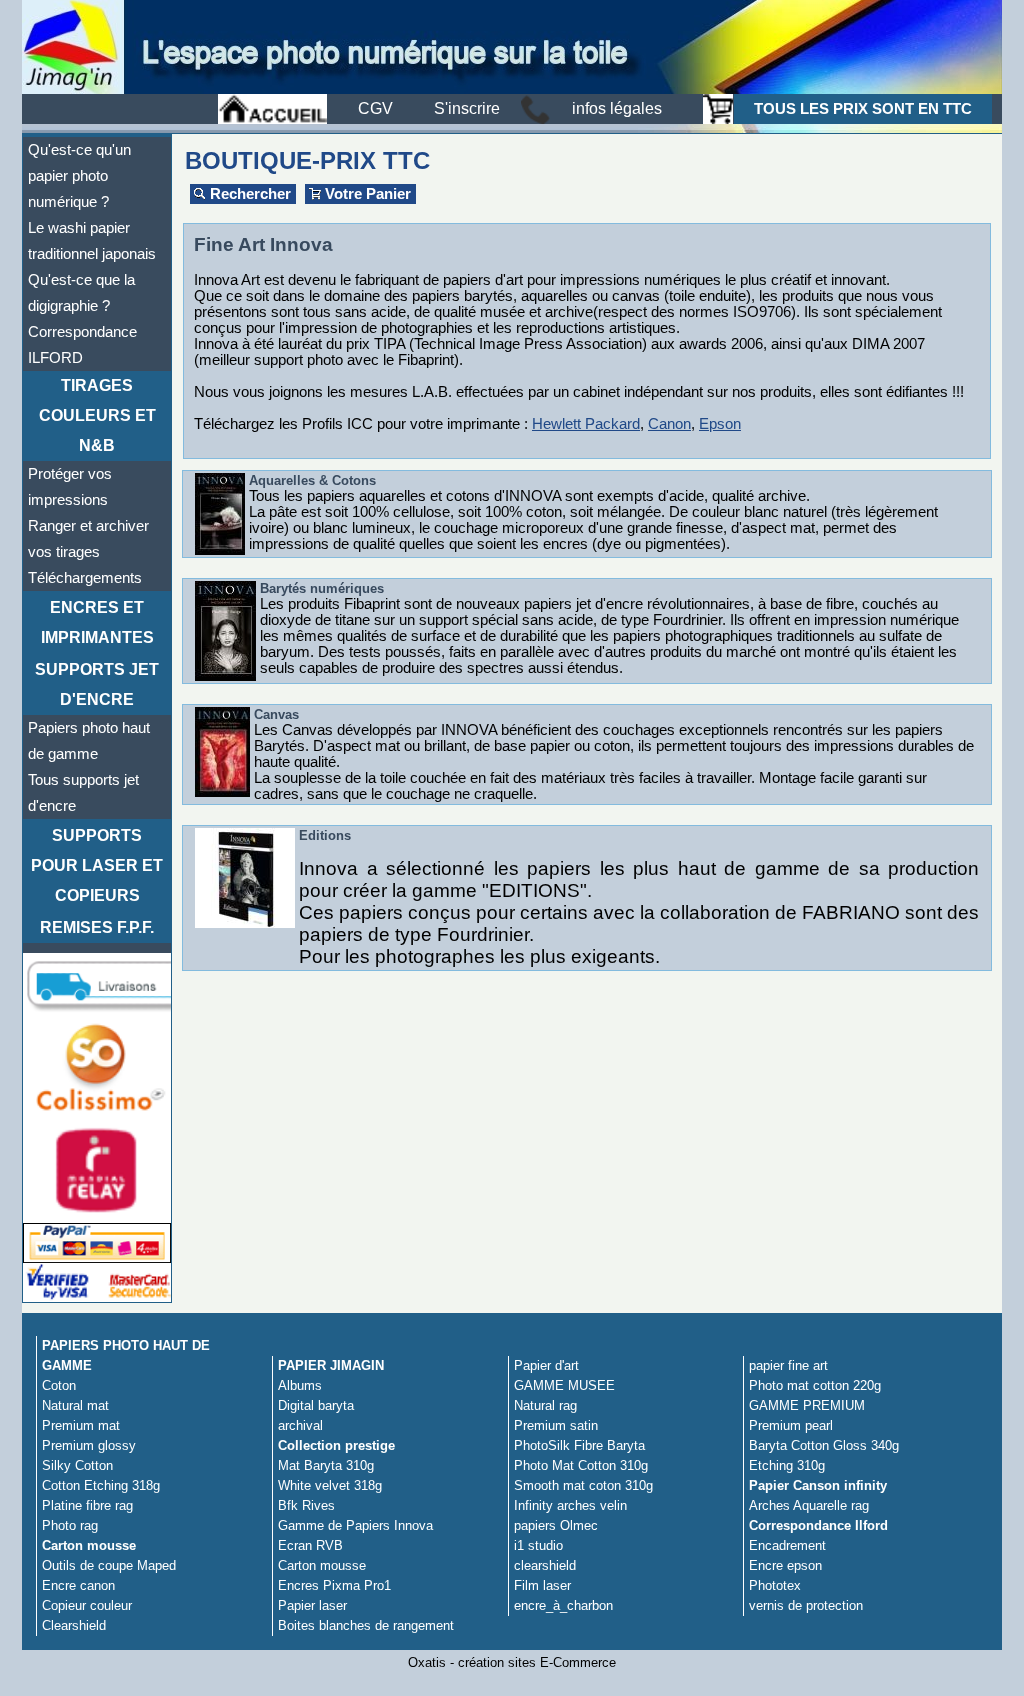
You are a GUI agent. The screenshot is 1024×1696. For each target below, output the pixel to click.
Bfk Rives (306, 1505)
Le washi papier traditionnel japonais (92, 241)
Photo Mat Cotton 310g (581, 1465)
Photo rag (70, 1525)
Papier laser (312, 1605)
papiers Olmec (556, 1525)
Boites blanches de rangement (366, 1625)
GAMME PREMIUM (807, 1405)
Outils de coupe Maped (109, 1565)
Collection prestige (336, 1445)
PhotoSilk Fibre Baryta (579, 1445)
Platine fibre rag (87, 1505)
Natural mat (75, 1405)
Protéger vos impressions (70, 487)
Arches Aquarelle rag (809, 1505)
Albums (300, 1385)
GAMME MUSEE (564, 1385)
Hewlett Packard (586, 424)
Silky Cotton (77, 1465)
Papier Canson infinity (818, 1485)
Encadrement (787, 1545)
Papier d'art (546, 1365)
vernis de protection (806, 1605)
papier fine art (788, 1365)
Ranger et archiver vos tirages (88, 539)
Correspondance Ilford (818, 1525)
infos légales (617, 108)
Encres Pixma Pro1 (334, 1585)
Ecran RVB (310, 1545)
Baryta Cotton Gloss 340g (824, 1445)
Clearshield (74, 1625)
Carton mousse (89, 1545)
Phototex (775, 1585)
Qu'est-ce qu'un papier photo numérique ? (79, 176)
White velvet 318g (330, 1485)
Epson (720, 424)
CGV (375, 108)
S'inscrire (467, 108)
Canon (669, 424)
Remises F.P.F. (97, 927)
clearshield (545, 1565)
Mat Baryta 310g (326, 1465)
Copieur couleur (87, 1605)
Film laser (542, 1585)
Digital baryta (316, 1405)
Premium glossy (89, 1445)
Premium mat (81, 1425)
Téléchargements (85, 578)
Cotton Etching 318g (101, 1485)
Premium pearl (791, 1425)
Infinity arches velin (570, 1505)
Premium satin (556, 1425)
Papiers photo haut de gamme (89, 741)
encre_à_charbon (563, 1605)
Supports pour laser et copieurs (97, 865)
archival (300, 1425)
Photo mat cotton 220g (815, 1385)
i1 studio (538, 1545)
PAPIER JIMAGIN (331, 1365)
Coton (59, 1385)
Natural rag (545, 1405)
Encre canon (78, 1585)
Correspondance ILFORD (82, 345)
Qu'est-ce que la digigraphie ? (81, 293)
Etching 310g (787, 1465)
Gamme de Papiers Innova (355, 1525)
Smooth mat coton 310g (583, 1485)
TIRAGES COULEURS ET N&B (97, 415)
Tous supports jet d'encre (83, 793)
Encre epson (785, 1565)
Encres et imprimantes (97, 622)
